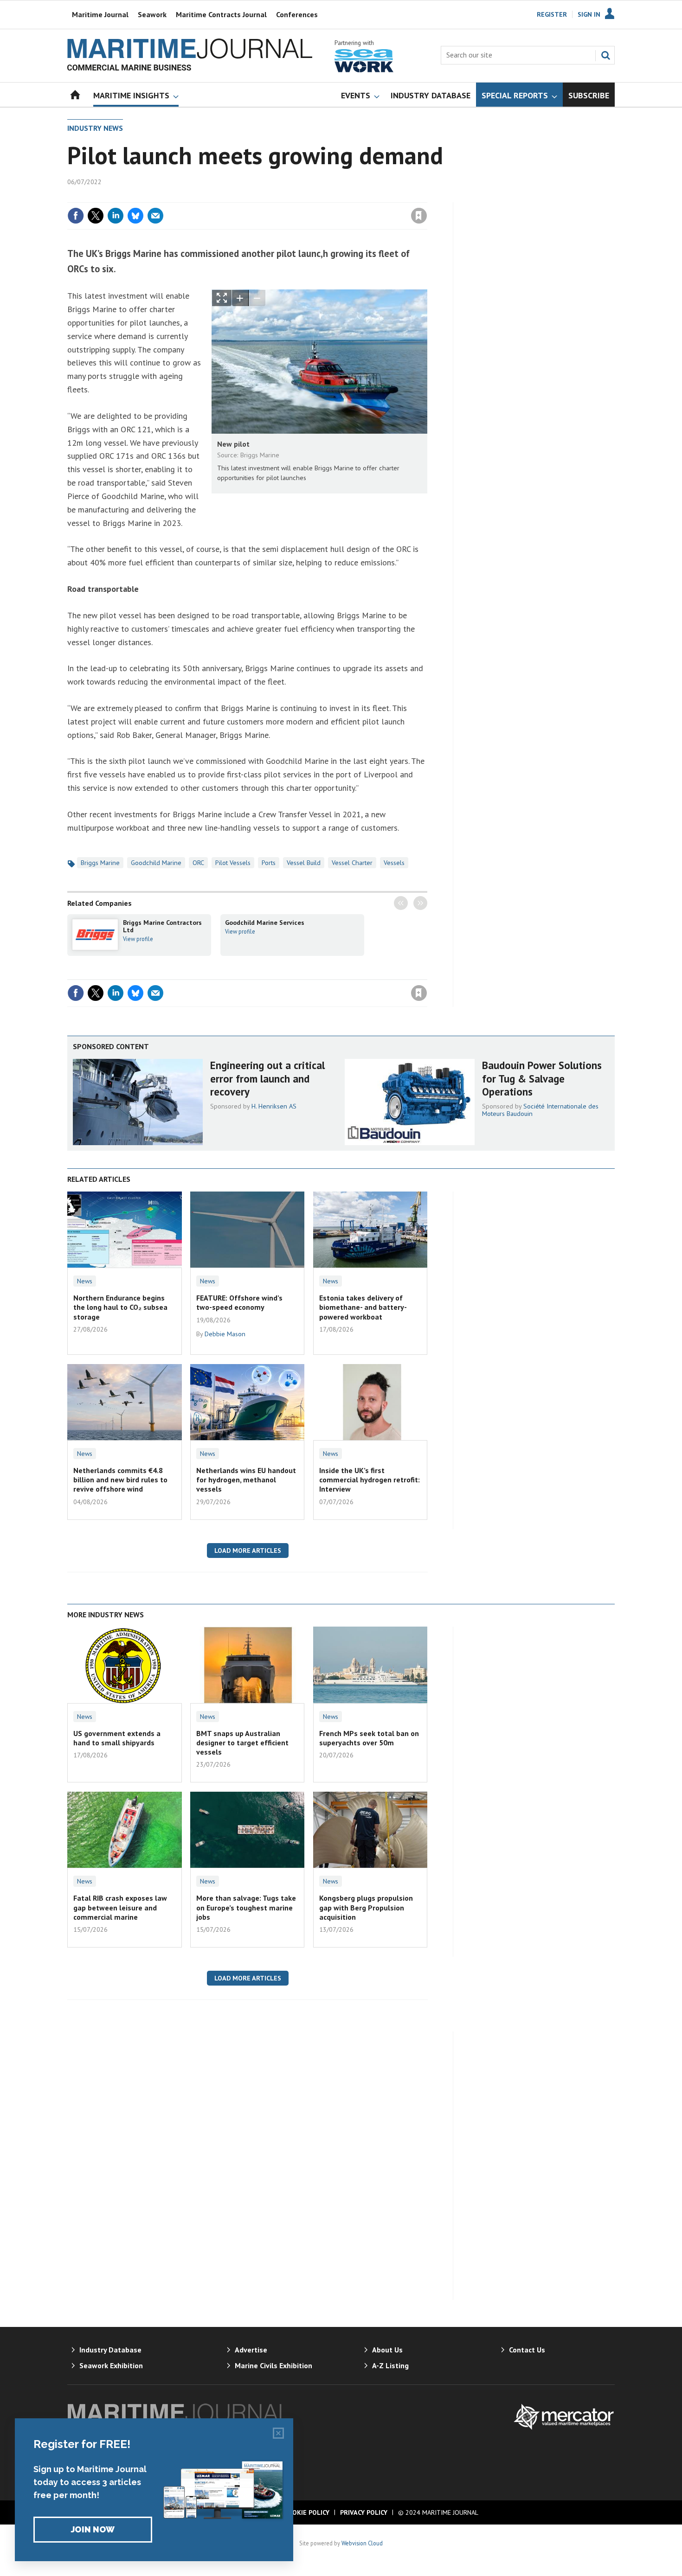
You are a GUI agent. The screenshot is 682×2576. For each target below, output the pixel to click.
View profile (138, 939)
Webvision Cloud (362, 2543)
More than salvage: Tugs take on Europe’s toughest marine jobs (246, 1907)
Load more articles (248, 1551)
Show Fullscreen (222, 298)
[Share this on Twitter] (96, 216)
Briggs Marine (100, 863)
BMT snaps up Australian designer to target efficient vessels (242, 1743)
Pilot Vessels (233, 863)
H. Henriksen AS (274, 1106)
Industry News (95, 128)
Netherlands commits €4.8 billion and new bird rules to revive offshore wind (120, 1480)
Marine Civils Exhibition (273, 2365)
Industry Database (110, 2350)
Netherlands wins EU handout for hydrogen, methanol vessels (246, 1480)
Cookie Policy (307, 2512)
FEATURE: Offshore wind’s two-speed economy (239, 1302)
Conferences (297, 14)
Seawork (152, 14)
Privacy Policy (364, 2512)
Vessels (394, 863)
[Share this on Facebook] (76, 216)
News (85, 1281)
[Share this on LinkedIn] (116, 216)
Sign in (310, 197)
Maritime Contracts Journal (221, 14)
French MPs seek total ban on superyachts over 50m (369, 1738)
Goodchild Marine (156, 863)
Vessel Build (304, 863)
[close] (427, 197)
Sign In (589, 14)
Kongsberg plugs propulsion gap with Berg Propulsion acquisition (366, 1907)
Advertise (251, 2350)
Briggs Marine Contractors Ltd (162, 926)
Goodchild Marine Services (265, 923)
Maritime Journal (100, 14)
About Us (387, 2350)
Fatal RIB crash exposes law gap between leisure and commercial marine (120, 1907)
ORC (198, 863)
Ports (269, 863)
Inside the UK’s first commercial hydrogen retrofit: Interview (370, 1480)
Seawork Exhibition (111, 2365)
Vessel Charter (352, 863)
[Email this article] (155, 216)
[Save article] (419, 216)
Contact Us (527, 2350)
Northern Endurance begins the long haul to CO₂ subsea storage (120, 1307)
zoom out (257, 298)
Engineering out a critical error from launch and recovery (267, 1079)
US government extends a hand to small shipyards (117, 1738)
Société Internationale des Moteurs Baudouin (540, 1110)
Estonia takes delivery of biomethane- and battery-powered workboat (363, 1307)
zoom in (240, 298)
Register (552, 14)
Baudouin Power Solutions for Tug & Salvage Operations (542, 1079)
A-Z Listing (390, 2365)
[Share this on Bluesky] (135, 216)
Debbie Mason (225, 1334)
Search (605, 55)
